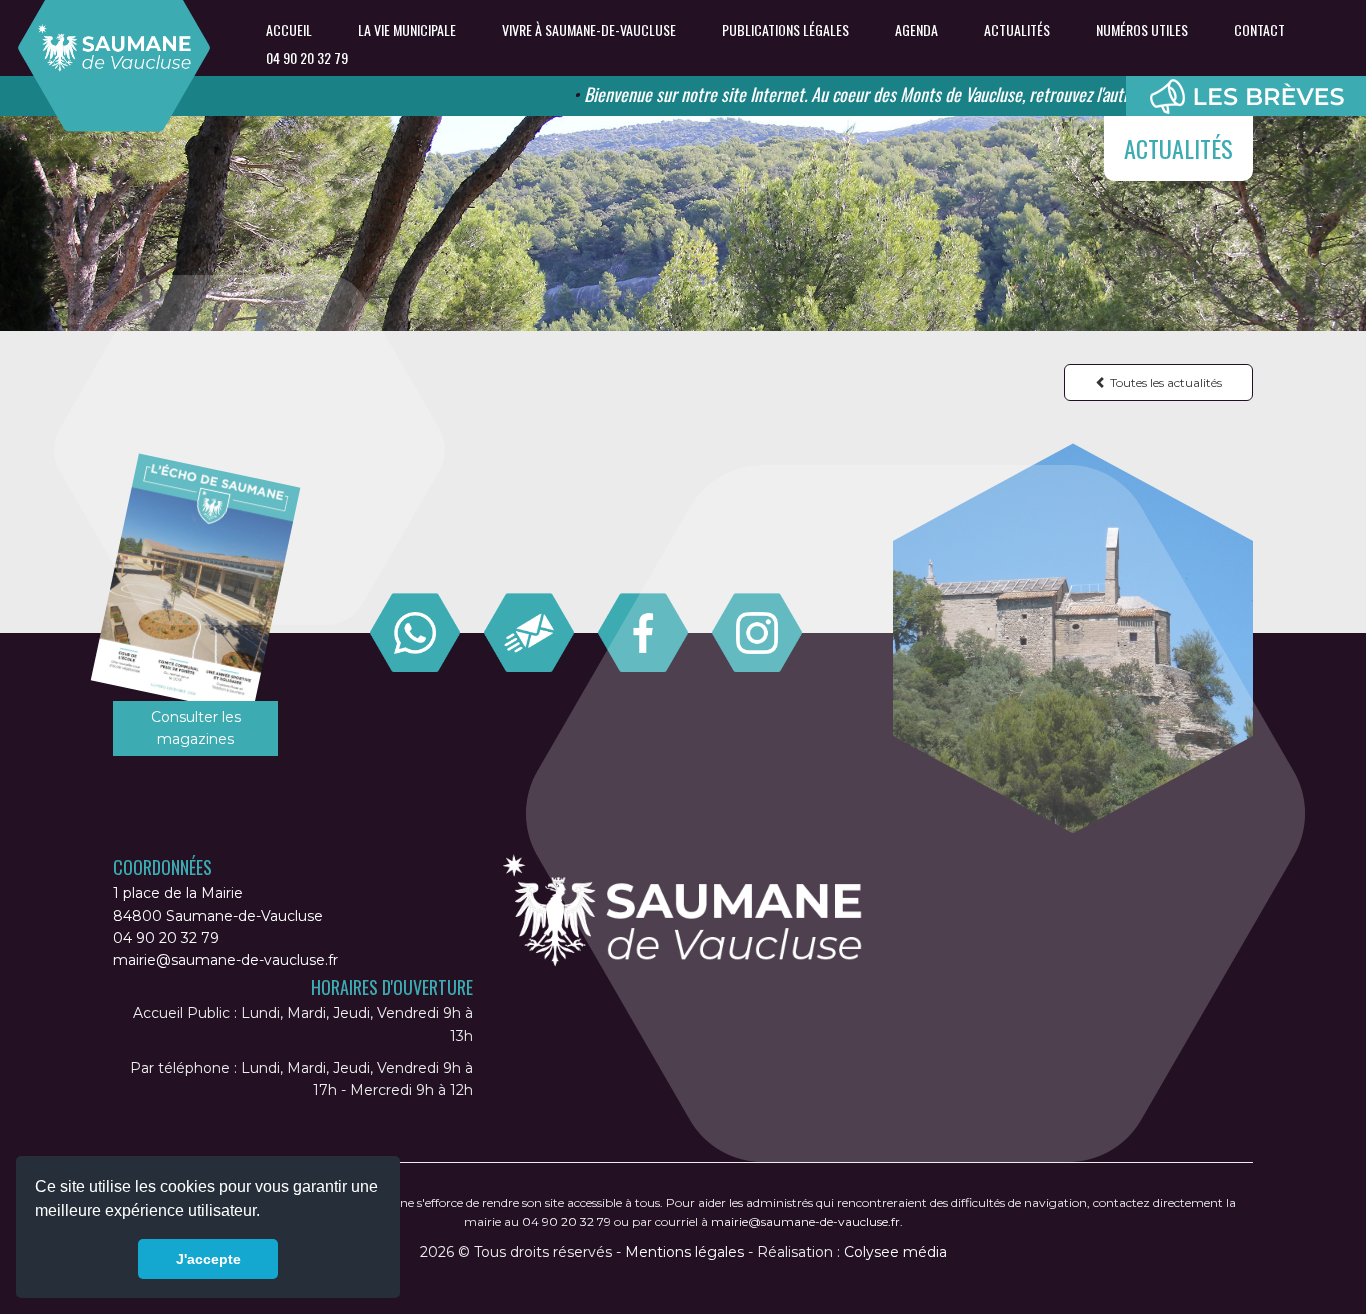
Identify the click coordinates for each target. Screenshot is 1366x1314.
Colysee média (895, 1252)
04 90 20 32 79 (307, 58)
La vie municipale (407, 30)
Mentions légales (684, 1252)
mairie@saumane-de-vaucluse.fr (225, 960)
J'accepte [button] (208, 1259)
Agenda (916, 30)
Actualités (1017, 30)
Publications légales (785, 30)
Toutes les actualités (1164, 382)
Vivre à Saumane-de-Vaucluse (589, 30)
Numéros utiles (1142, 30)
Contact (1259, 30)
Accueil (289, 30)
